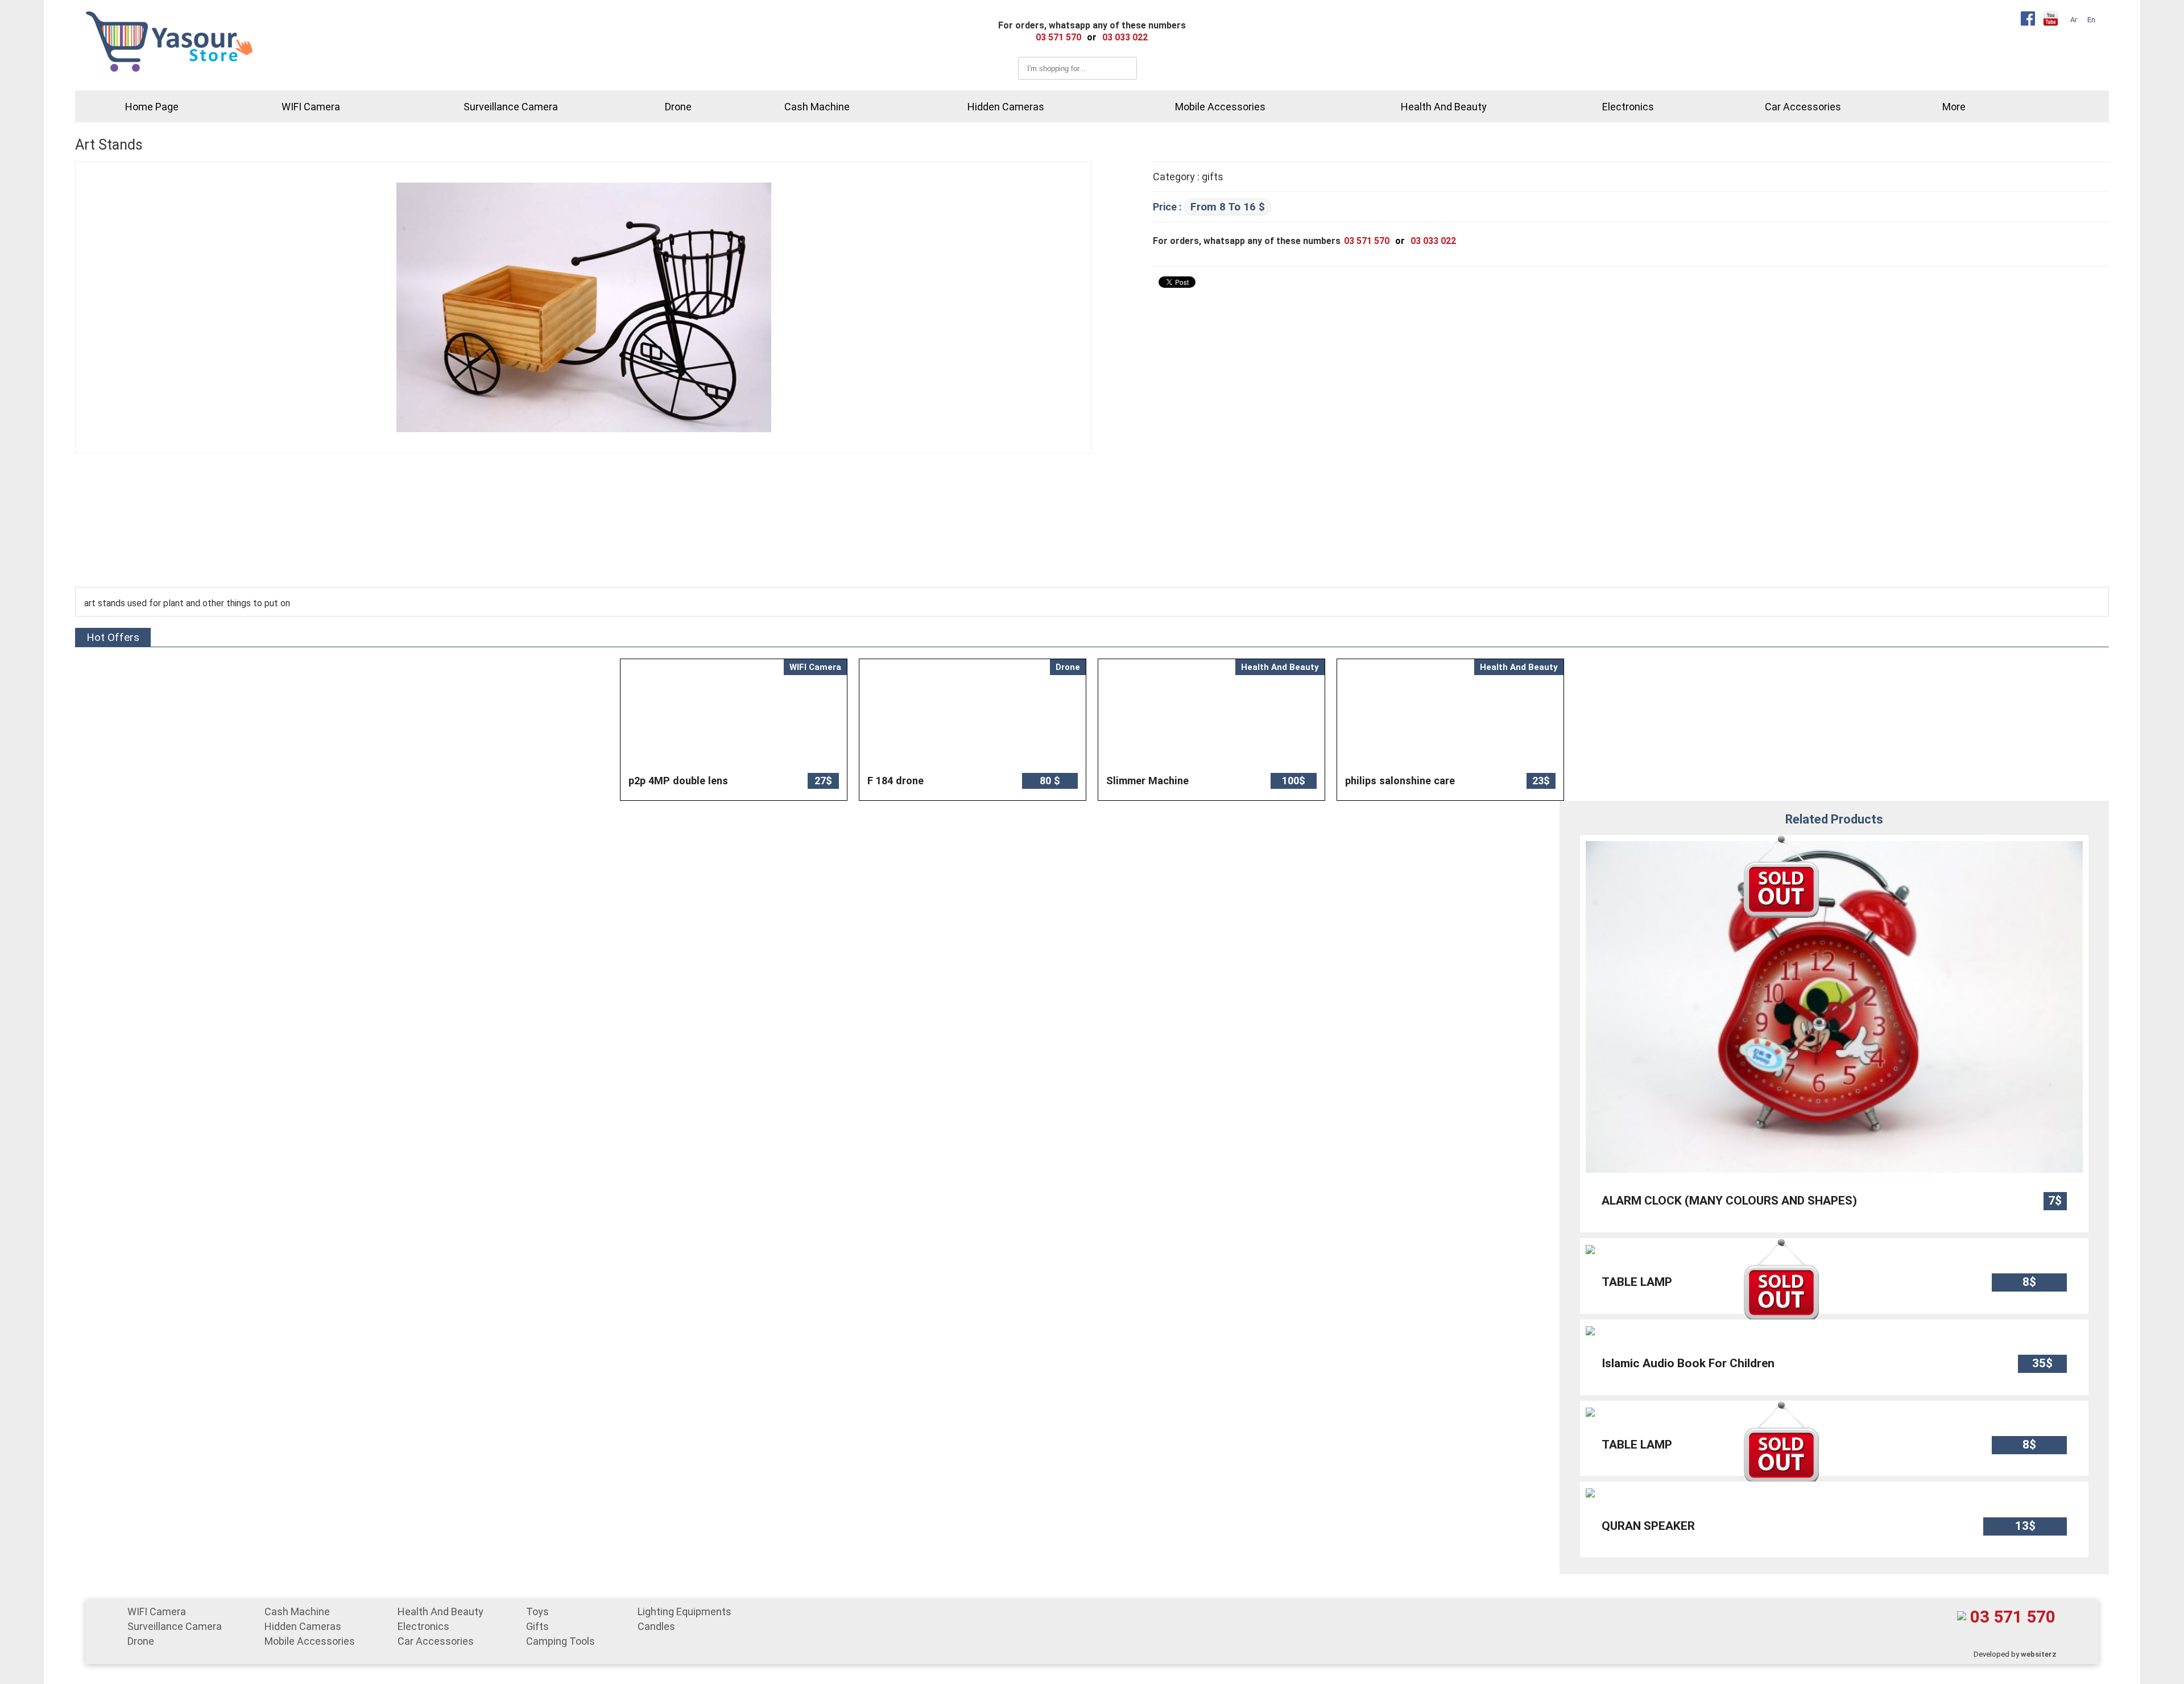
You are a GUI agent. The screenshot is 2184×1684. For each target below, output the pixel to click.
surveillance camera (511, 107)
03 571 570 (2013, 1617)
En (2091, 20)
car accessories (1803, 107)
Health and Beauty (1444, 107)
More (1954, 107)
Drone (678, 107)
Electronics (1628, 107)
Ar (2074, 20)
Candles (656, 1626)
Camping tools (561, 1641)
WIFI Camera (311, 107)
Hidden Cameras (1006, 107)
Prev (640, 730)
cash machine (817, 107)
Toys (537, 1611)
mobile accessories (1220, 107)
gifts (537, 1626)
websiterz (2039, 1654)
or (1092, 37)
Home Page (152, 107)
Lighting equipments (684, 1611)
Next (1544, 730)
